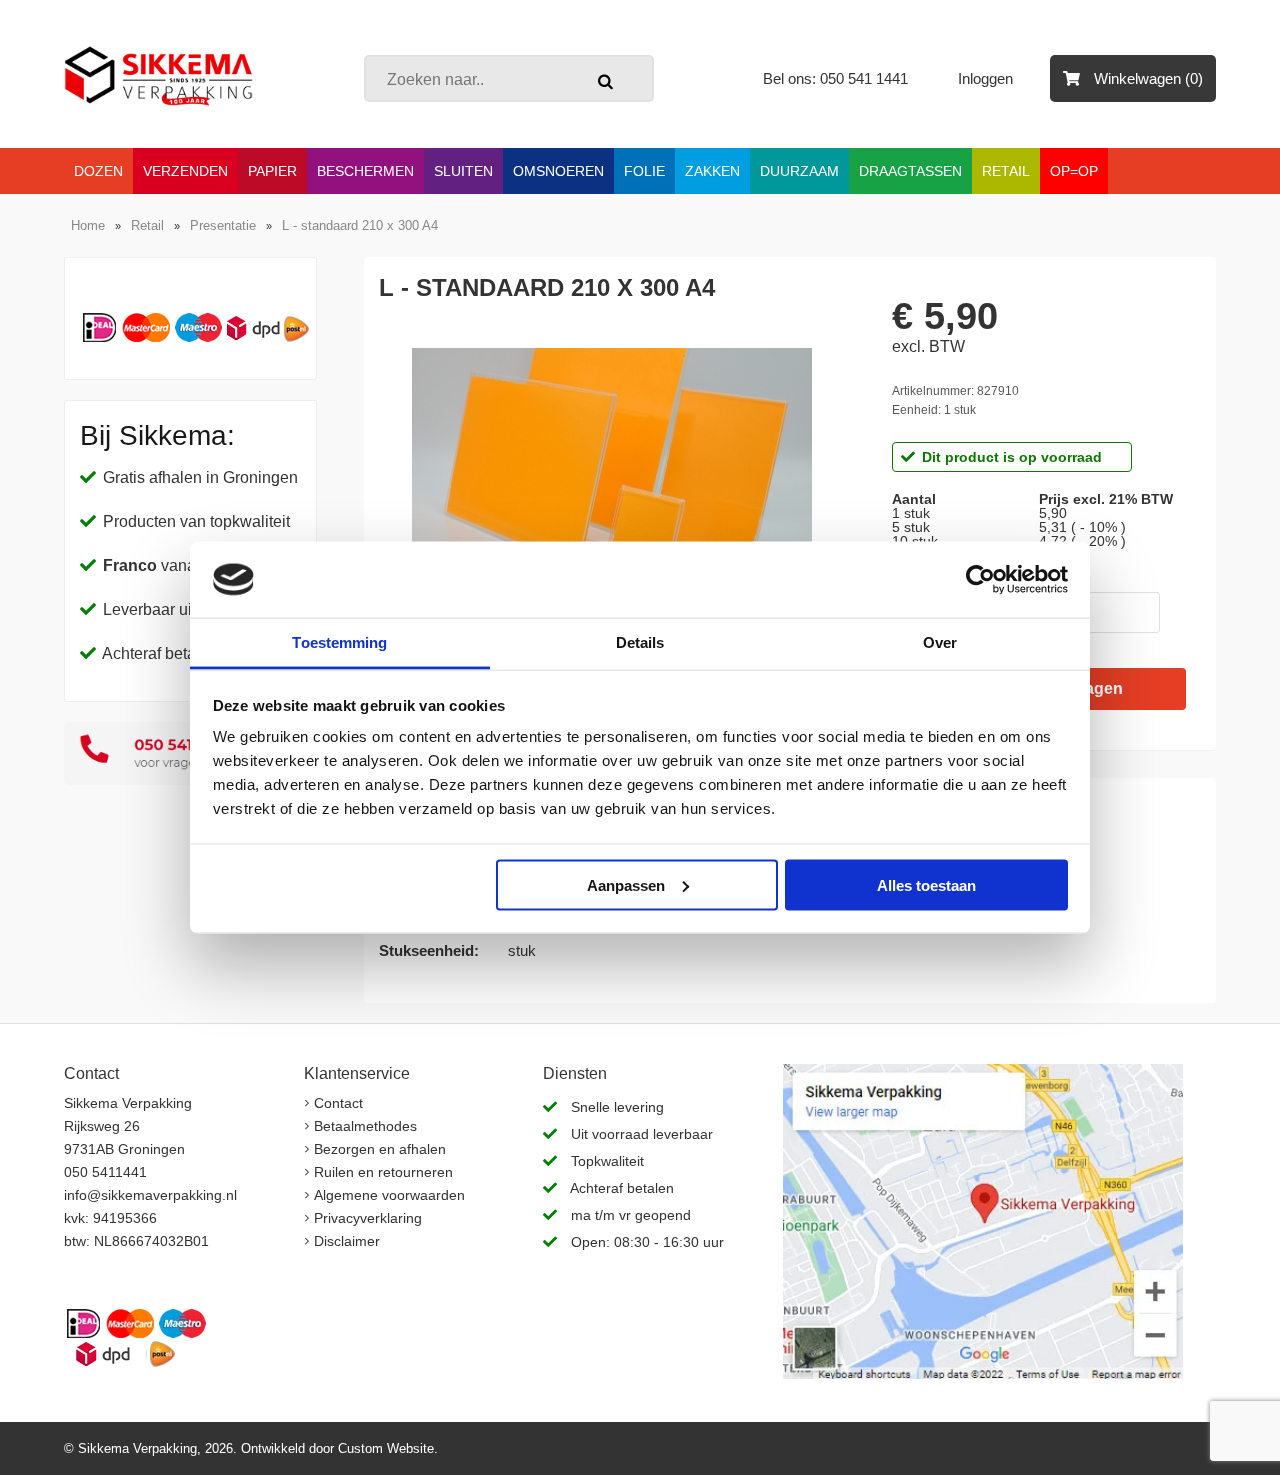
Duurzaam (799, 171)
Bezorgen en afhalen (380, 1149)
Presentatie (223, 225)
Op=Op (1074, 171)
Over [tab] (940, 642)
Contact (338, 1103)
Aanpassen (626, 884)
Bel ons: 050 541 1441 (835, 78)
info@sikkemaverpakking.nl (150, 1195)
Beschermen (365, 171)
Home (88, 225)
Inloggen (987, 78)
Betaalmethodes (365, 1126)
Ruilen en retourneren (383, 1172)
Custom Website (386, 1448)
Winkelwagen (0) (1146, 78)
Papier (272, 171)
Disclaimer (347, 1241)
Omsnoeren (558, 171)
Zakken (712, 171)
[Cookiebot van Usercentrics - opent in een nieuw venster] (980, 580)
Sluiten (463, 171)
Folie (644, 171)
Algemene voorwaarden (389, 1195)
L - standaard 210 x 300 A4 (360, 225)
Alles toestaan (926, 884)
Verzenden (185, 171)
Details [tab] (640, 642)
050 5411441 (105, 1172)
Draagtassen (910, 171)
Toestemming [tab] (339, 642)
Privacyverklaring (368, 1218)
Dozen (98, 171)
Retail (1006, 171)
